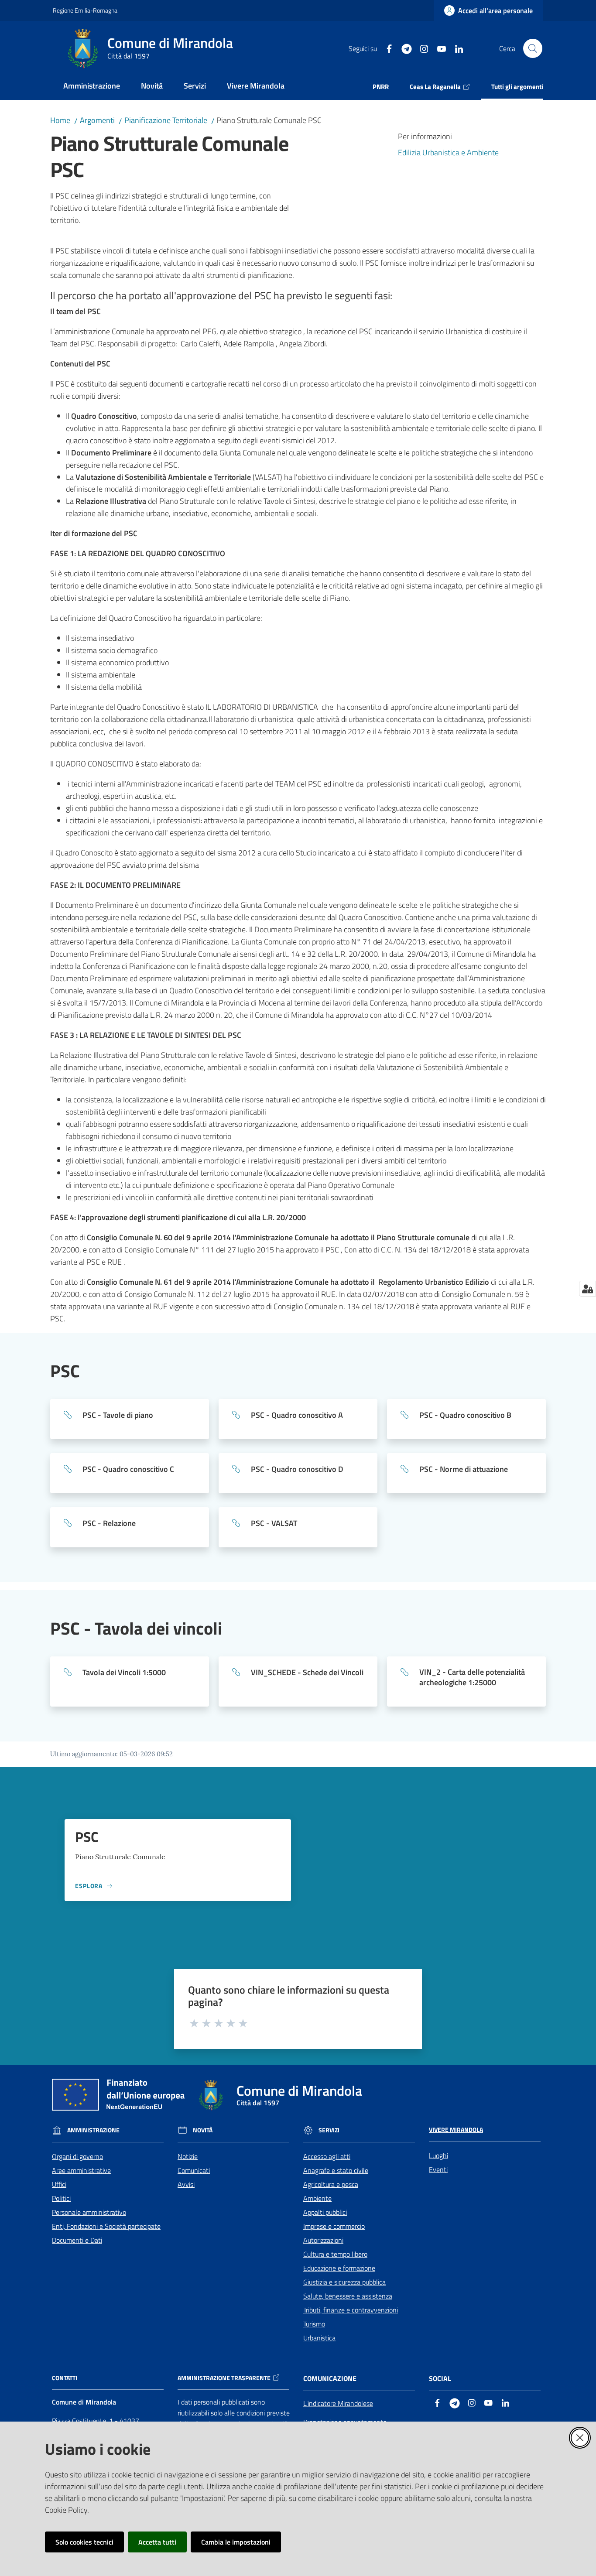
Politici (61, 2198)
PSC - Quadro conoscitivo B (465, 1415)
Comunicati (194, 2170)
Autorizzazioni (323, 2240)
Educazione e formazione (339, 2268)
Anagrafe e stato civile (336, 2170)
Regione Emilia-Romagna (85, 10)
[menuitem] (92, 87)
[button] (533, 48)
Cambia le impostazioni (236, 2542)
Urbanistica (319, 2338)
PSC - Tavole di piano (118, 1415)
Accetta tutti (157, 2542)
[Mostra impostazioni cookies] (587, 1289)
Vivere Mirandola (456, 2130)
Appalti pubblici (325, 2212)
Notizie (188, 2156)
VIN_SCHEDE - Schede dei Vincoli (307, 1673)
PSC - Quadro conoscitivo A (297, 1415)
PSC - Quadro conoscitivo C (128, 1469)
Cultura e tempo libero (335, 2254)
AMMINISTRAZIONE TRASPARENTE (224, 2378)
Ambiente (317, 2198)
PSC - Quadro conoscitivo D (297, 1469)
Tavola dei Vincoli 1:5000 (124, 1673)
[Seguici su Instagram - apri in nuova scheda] (421, 48)
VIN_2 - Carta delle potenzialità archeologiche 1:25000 (472, 1677)
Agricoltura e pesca (331, 2184)
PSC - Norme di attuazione (464, 1469)
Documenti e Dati (77, 2240)
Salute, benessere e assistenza (348, 2296)
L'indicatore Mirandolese (338, 2403)
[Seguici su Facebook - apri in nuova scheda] (386, 48)
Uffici (59, 2184)
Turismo (314, 2324)
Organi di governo (77, 2156)
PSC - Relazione (109, 1523)
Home (60, 120)
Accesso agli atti (327, 2156)
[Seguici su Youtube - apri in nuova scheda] (438, 48)
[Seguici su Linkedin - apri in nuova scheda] (456, 48)
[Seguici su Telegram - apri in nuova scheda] (403, 48)
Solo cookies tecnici (84, 2542)
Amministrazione (93, 2130)
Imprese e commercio (334, 2226)
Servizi (329, 2130)
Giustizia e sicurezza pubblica (344, 2282)
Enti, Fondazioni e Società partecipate (106, 2226)
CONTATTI (65, 2378)
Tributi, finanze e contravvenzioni (351, 2310)
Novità (203, 2130)
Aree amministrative (81, 2170)
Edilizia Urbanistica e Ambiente (448, 152)
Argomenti (97, 120)
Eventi (438, 2169)
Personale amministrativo (89, 2212)
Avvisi (186, 2184)
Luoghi (438, 2155)
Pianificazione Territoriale (166, 120)
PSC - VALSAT (274, 1523)
